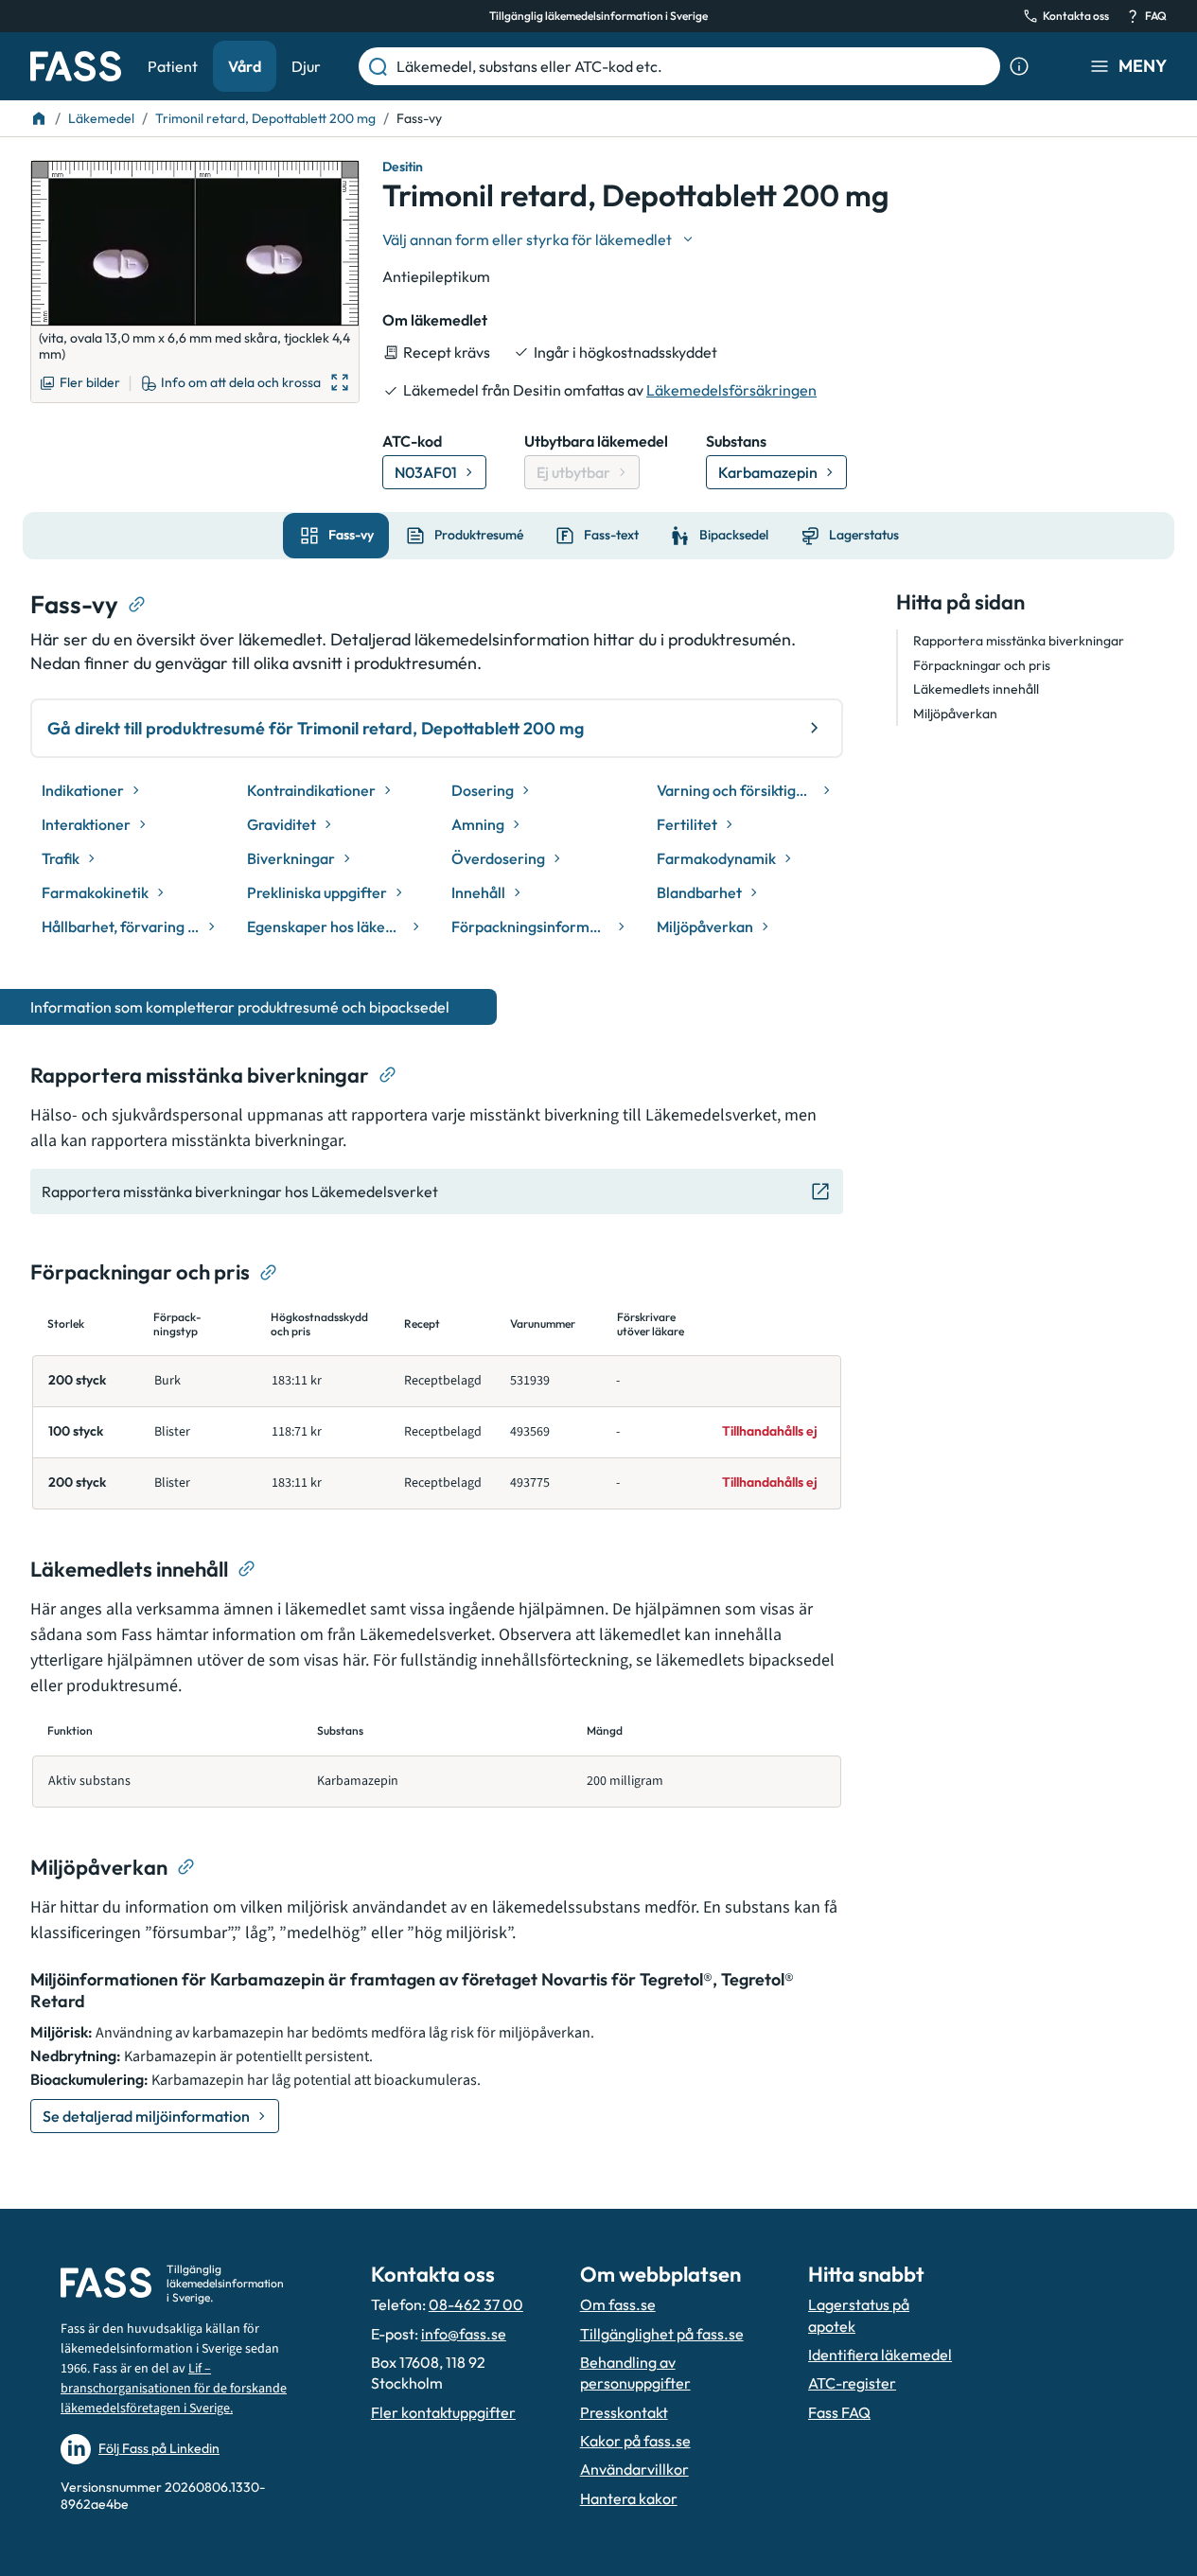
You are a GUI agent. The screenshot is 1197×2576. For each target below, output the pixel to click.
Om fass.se (618, 2304)
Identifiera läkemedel (880, 2355)
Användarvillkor (634, 2469)
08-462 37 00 (476, 2304)
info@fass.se (464, 2334)
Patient (173, 66)
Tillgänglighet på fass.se (662, 2334)
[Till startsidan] (39, 118)
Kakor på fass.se (635, 2441)
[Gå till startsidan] (76, 66)
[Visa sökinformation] (1019, 66)
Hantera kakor (629, 2498)
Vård (245, 66)
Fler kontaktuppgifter (443, 2412)
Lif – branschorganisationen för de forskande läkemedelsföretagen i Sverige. (174, 2389)
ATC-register (852, 2383)
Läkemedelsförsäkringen (731, 390)
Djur (306, 66)
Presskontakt (624, 2412)
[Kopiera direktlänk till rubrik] (137, 605)
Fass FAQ (839, 2412)
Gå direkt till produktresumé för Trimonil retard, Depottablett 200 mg (316, 728)
